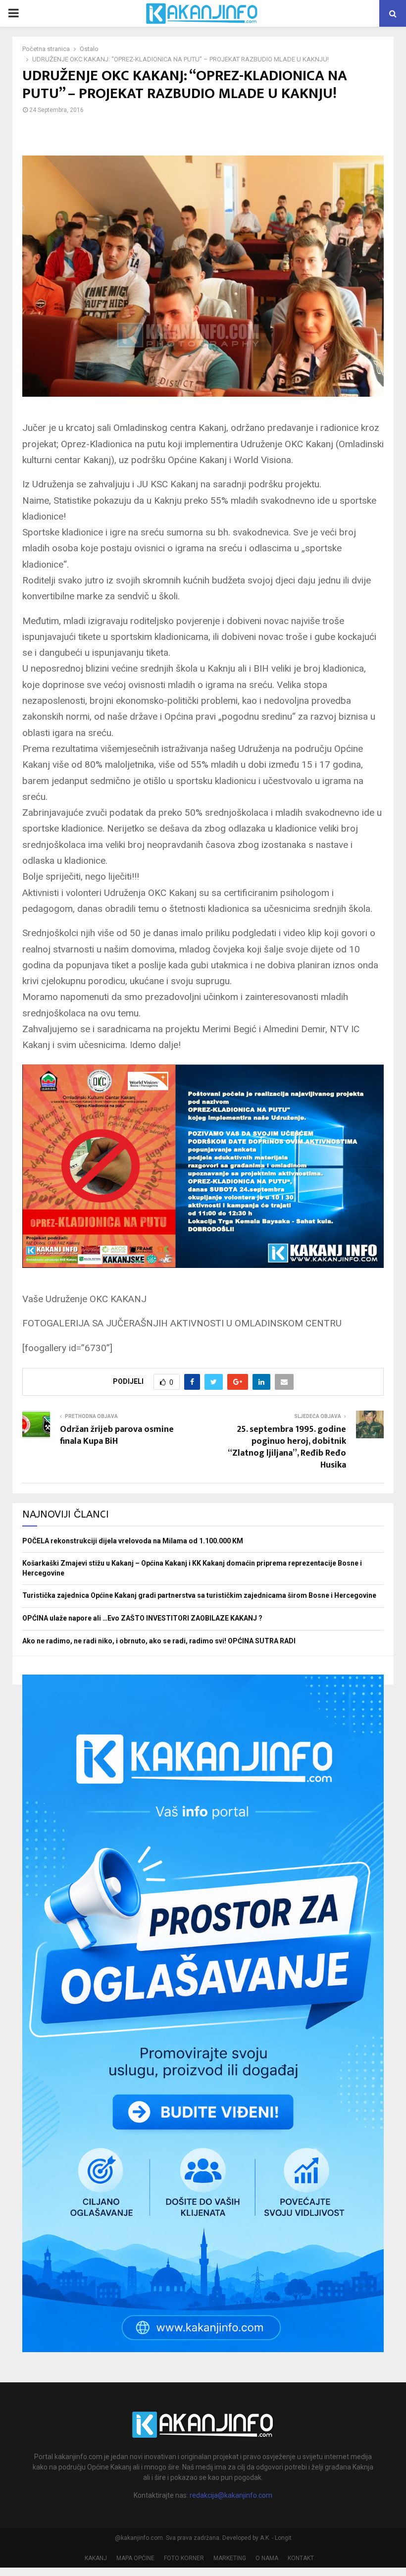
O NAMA (267, 2558)
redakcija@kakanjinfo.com (231, 2495)
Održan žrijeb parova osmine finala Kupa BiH (117, 1435)
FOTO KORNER (184, 2558)
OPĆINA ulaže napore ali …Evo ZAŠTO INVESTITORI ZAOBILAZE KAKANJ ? (142, 1618)
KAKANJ (96, 2558)
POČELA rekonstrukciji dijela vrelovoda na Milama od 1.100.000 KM (133, 1541)
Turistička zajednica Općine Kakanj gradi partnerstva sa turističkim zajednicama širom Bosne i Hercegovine (199, 1595)
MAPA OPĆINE (135, 2558)
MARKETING (230, 2558)
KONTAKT (301, 2558)
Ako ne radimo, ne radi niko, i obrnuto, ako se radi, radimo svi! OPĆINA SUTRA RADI (159, 1641)
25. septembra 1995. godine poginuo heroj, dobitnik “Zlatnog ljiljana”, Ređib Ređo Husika (287, 1447)
